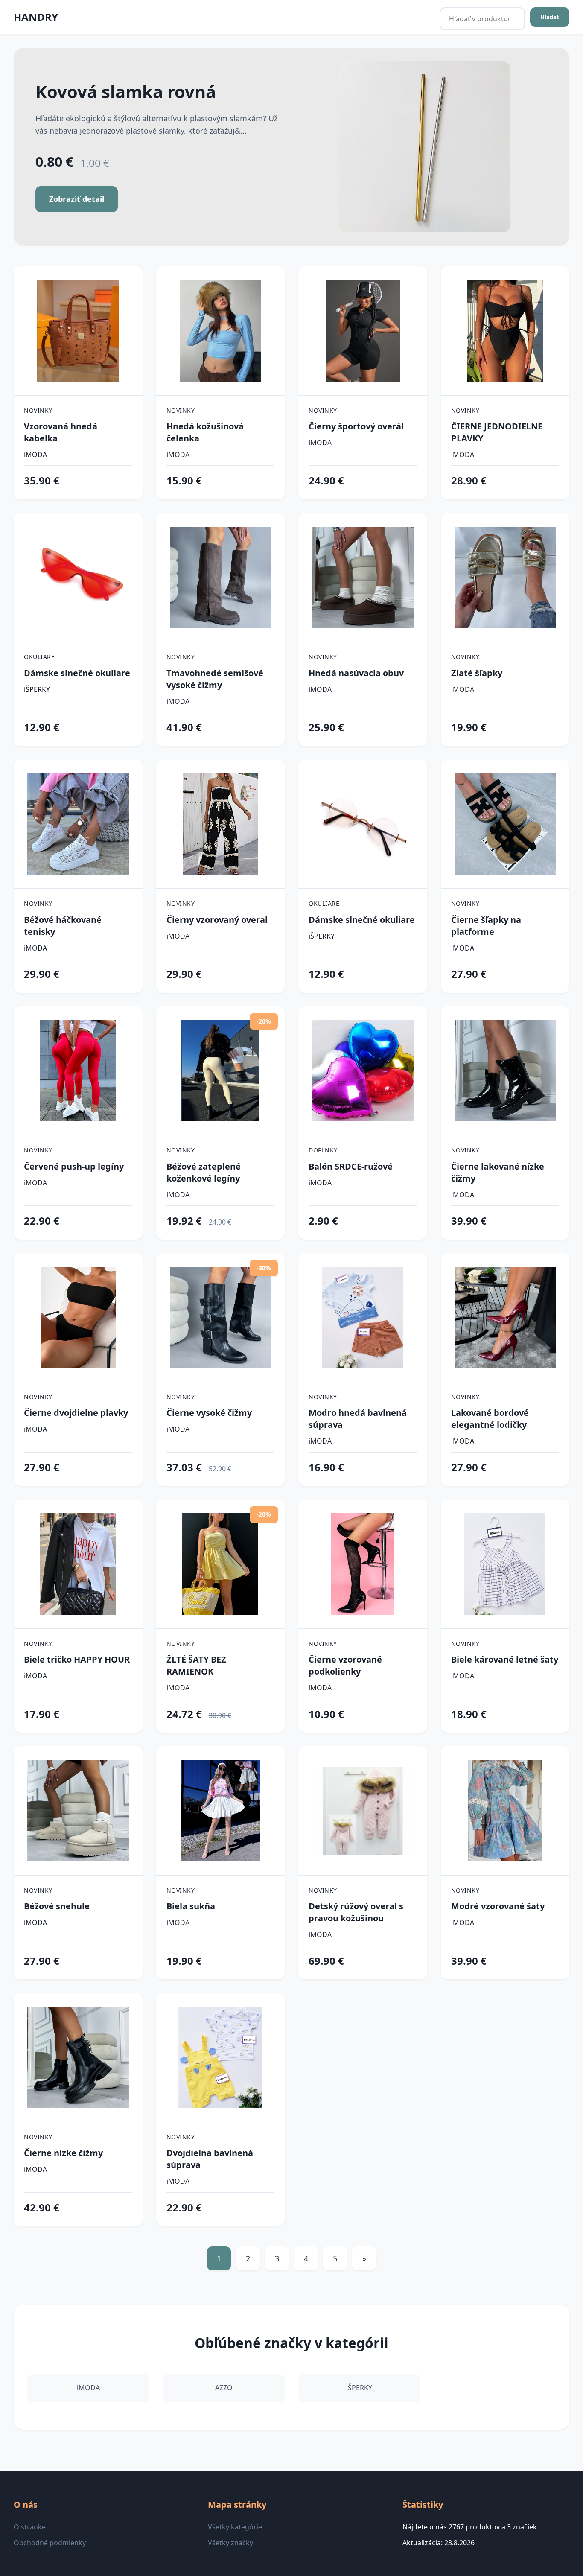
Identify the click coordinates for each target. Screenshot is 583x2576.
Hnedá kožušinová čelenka (205, 432)
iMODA (35, 455)
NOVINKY (38, 410)
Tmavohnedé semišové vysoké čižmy (215, 679)
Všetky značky (230, 2543)
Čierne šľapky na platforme (486, 926)
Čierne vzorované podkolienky (345, 1665)
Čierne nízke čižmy (63, 2153)
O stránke (30, 2527)
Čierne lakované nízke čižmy (498, 1172)
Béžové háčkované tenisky (63, 926)
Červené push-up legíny (74, 1166)
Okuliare (39, 657)
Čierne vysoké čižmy (209, 1413)
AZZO (224, 2388)
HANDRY (36, 17)
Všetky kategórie (235, 2527)
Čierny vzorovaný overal (217, 920)
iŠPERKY (37, 689)
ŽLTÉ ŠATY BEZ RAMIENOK (196, 1665)
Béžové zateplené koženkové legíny (204, 1172)
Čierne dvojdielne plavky (76, 1413)
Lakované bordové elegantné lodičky (490, 1419)
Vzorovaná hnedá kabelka (61, 432)
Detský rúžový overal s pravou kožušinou (356, 1912)
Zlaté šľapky (477, 673)
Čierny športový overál (356, 426)
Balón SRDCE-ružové (351, 1166)
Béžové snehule (57, 1906)
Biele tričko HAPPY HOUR (77, 1659)
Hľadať (550, 17)
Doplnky (323, 1150)
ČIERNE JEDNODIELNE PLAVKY (497, 432)
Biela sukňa (191, 1906)
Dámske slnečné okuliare (77, 673)
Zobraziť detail (77, 199)
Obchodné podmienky (50, 2543)
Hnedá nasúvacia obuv (356, 673)
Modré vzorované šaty (498, 1906)
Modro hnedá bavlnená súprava (358, 1419)
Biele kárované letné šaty (505, 1659)
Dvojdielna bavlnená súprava (210, 2159)
